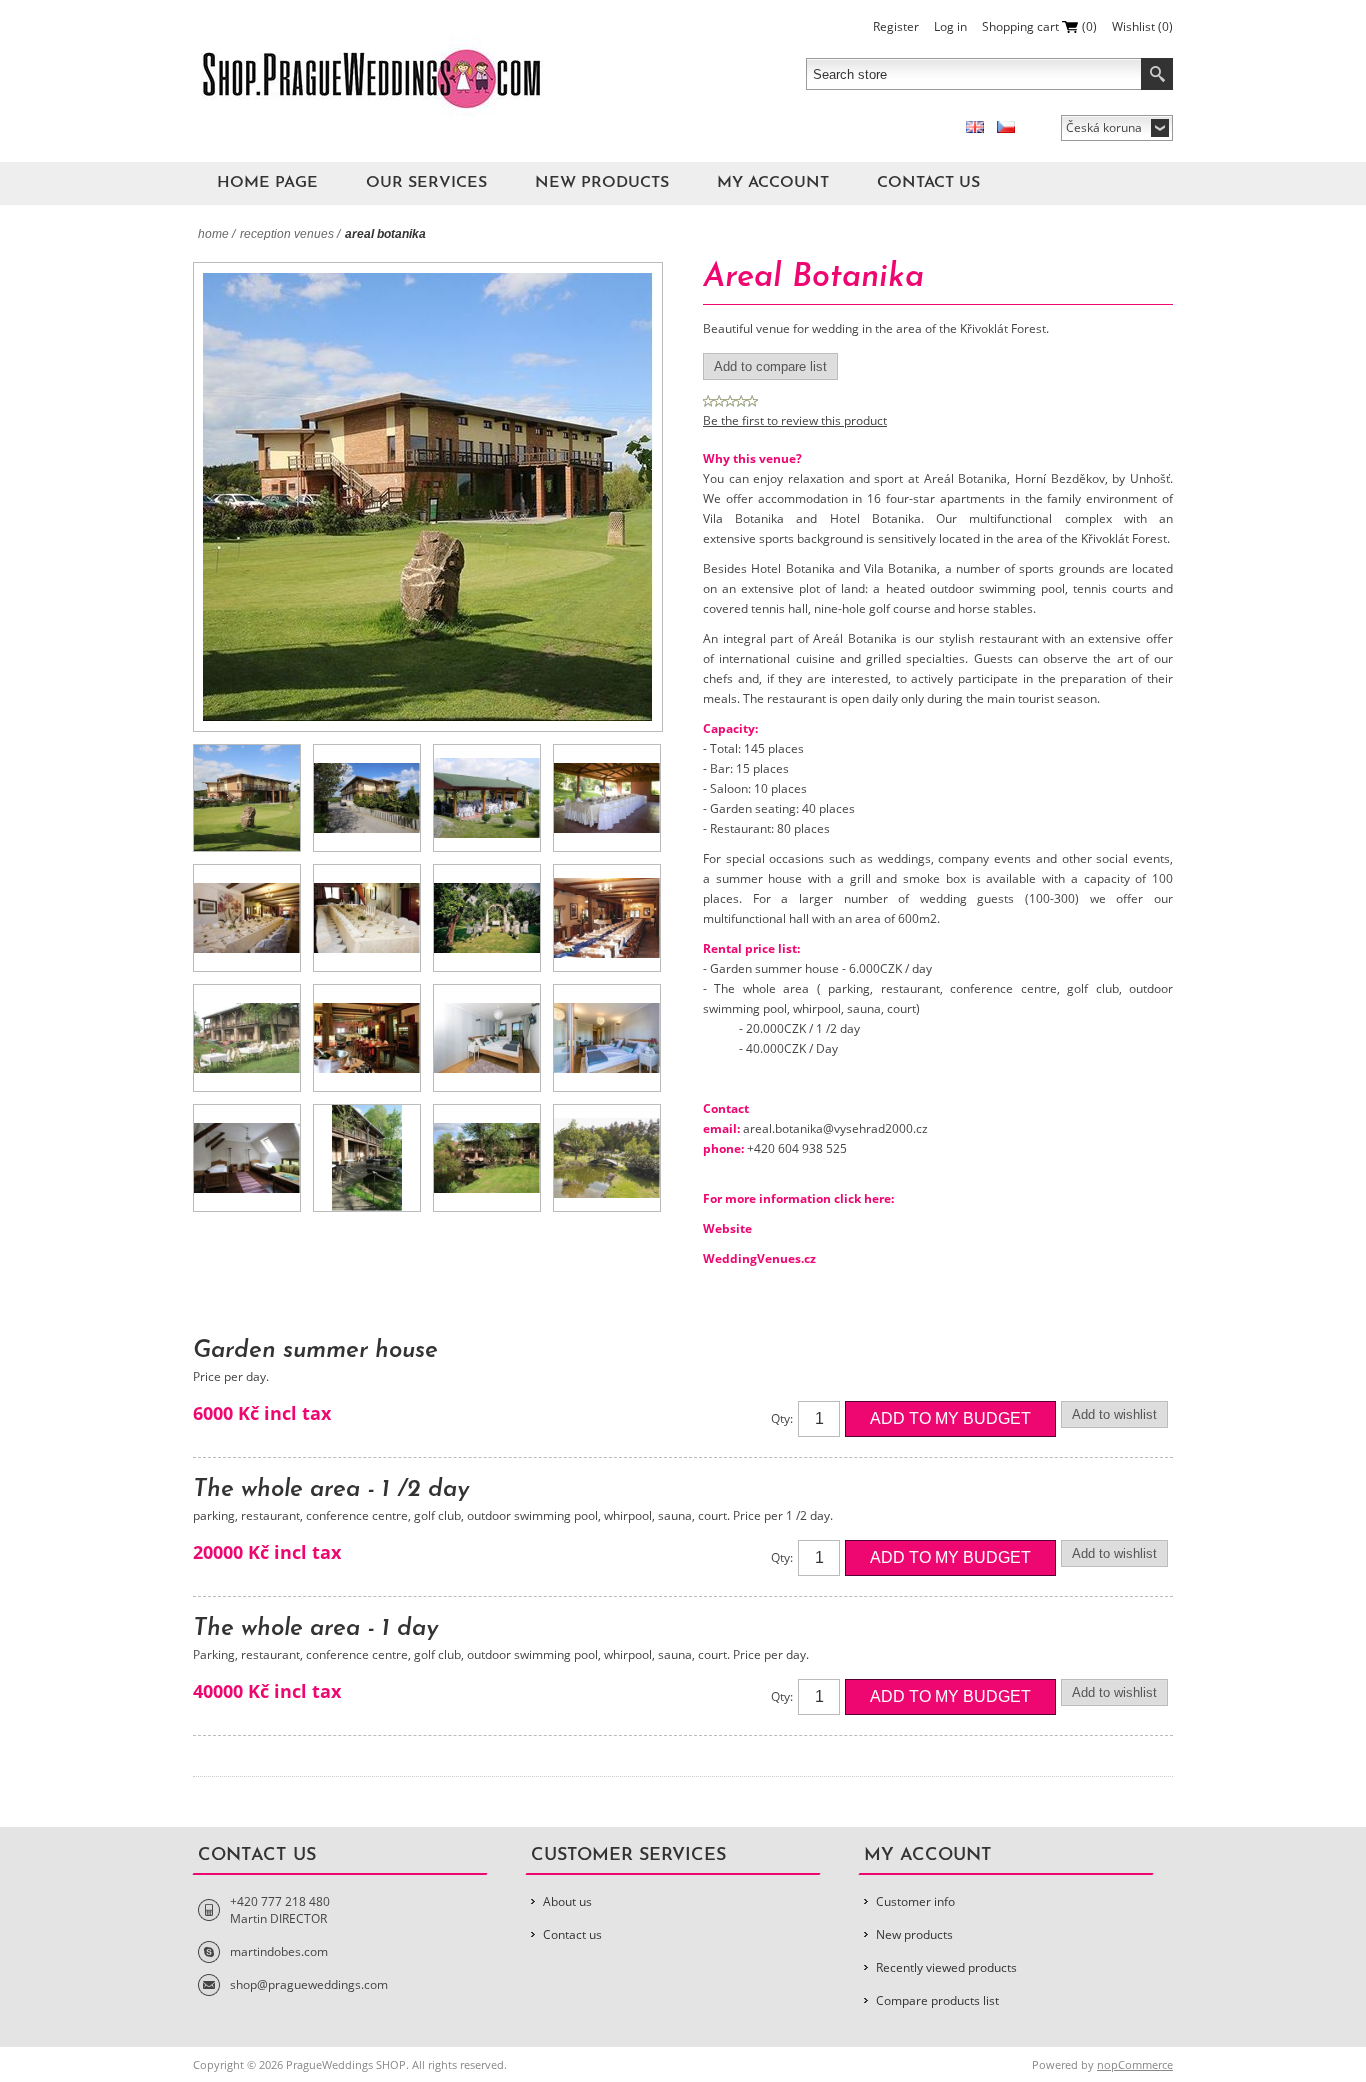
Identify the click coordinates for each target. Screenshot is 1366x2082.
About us (567, 1901)
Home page (267, 183)
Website (727, 1228)
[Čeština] (1006, 127)
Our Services (426, 183)
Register (896, 26)
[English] (975, 127)
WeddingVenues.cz (759, 1258)
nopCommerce (1135, 2064)
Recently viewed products (946, 1967)
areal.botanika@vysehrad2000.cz (835, 1128)
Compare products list (937, 2000)
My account (773, 183)
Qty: (782, 1418)
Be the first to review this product (795, 420)
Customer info (915, 1901)
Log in (950, 26)
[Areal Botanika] (247, 798)
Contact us (928, 183)
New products (602, 183)
